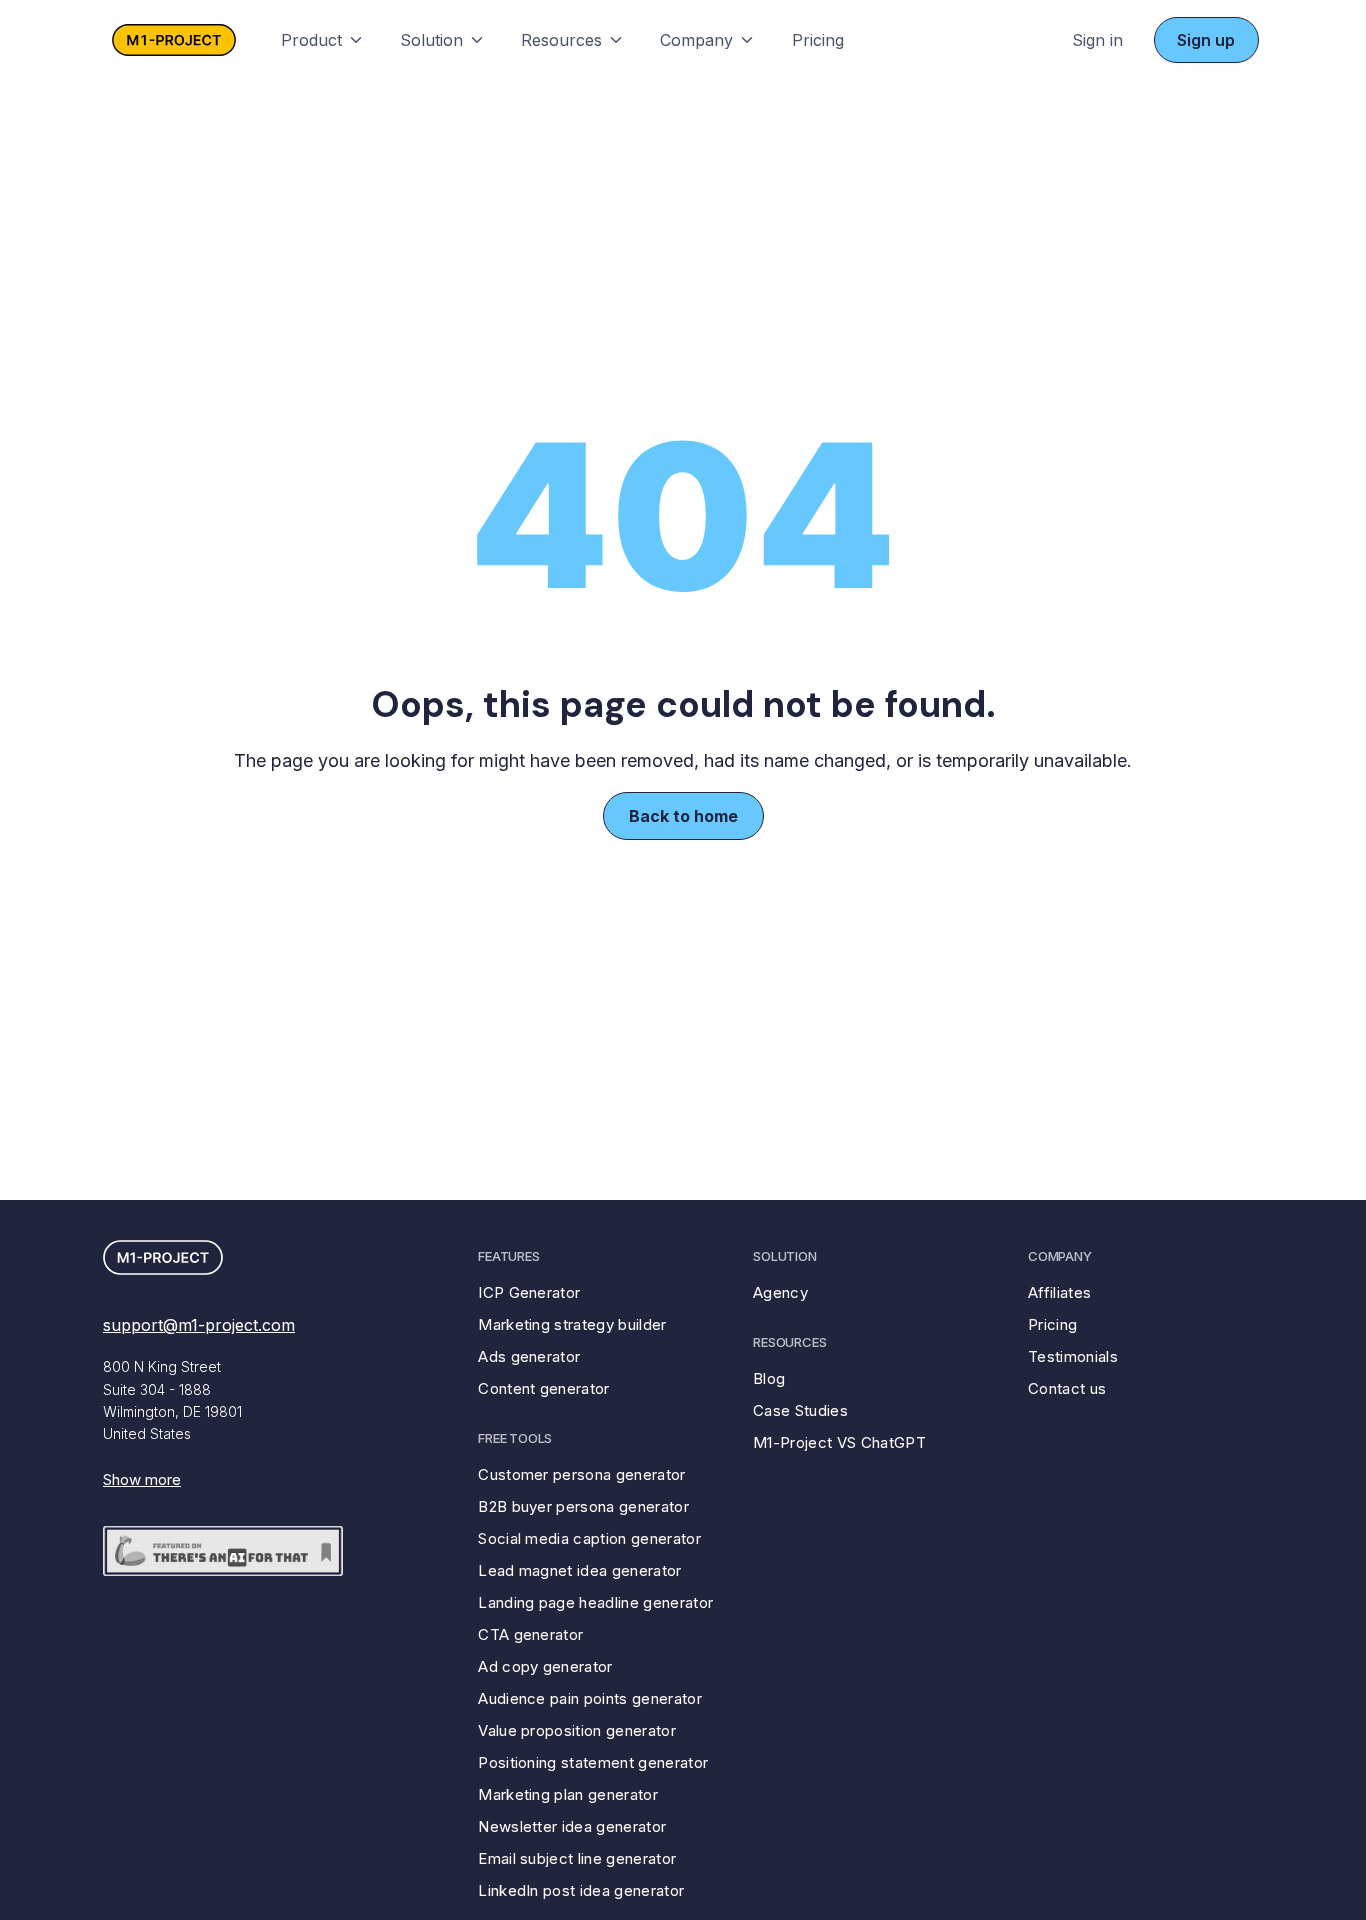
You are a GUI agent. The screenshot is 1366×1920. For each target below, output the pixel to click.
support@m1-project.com (199, 1325)
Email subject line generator (577, 1858)
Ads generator (529, 1356)
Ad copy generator (545, 1666)
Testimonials (1073, 1356)
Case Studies (800, 1410)
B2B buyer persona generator (583, 1506)
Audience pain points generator (590, 1698)
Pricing (818, 40)
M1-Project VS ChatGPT (839, 1442)
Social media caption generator (589, 1538)
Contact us (1067, 1388)
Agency (780, 1292)
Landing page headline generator (595, 1602)
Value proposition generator (577, 1730)
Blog (769, 1378)
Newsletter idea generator (572, 1826)
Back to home (683, 816)
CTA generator (530, 1634)
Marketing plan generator (568, 1794)
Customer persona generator (581, 1474)
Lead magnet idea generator (579, 1570)
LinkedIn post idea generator (581, 1890)
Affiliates (1059, 1292)
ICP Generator (529, 1292)
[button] (323, 39)
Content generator (543, 1388)
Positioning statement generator (593, 1762)
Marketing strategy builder (572, 1324)
